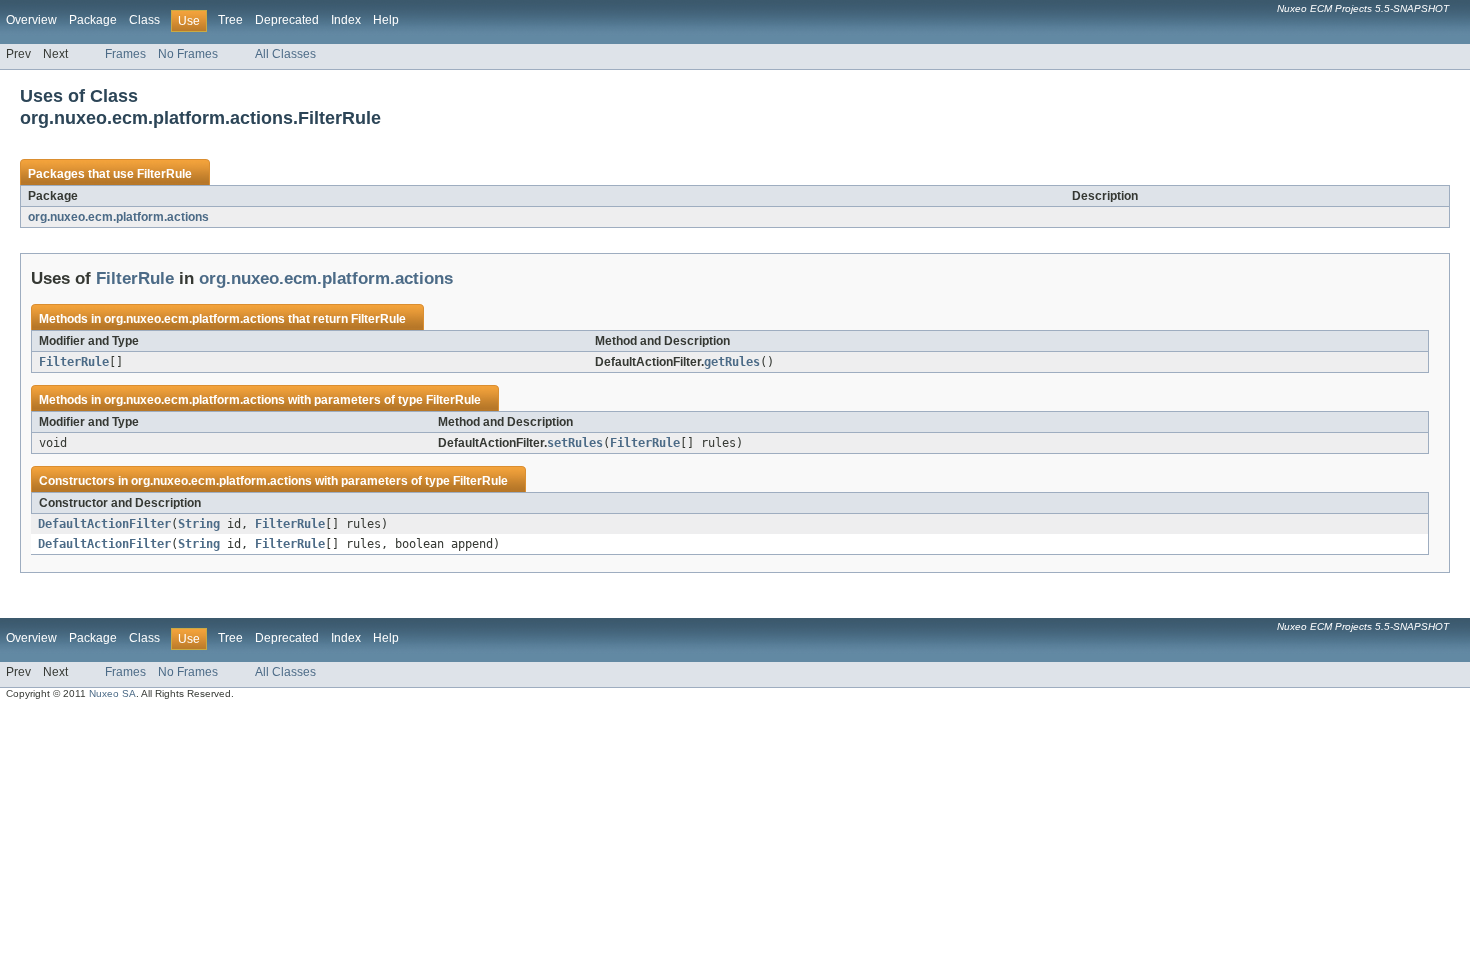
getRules (732, 362)
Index (346, 20)
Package (93, 20)
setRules (575, 443)
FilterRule (164, 174)
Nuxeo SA (112, 693)
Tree (230, 20)
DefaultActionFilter (104, 524)
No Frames (188, 54)
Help (386, 20)
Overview (31, 20)
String (199, 524)
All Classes (285, 54)
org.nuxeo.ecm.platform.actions (118, 217)
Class (144, 20)
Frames (125, 54)
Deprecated (287, 20)
